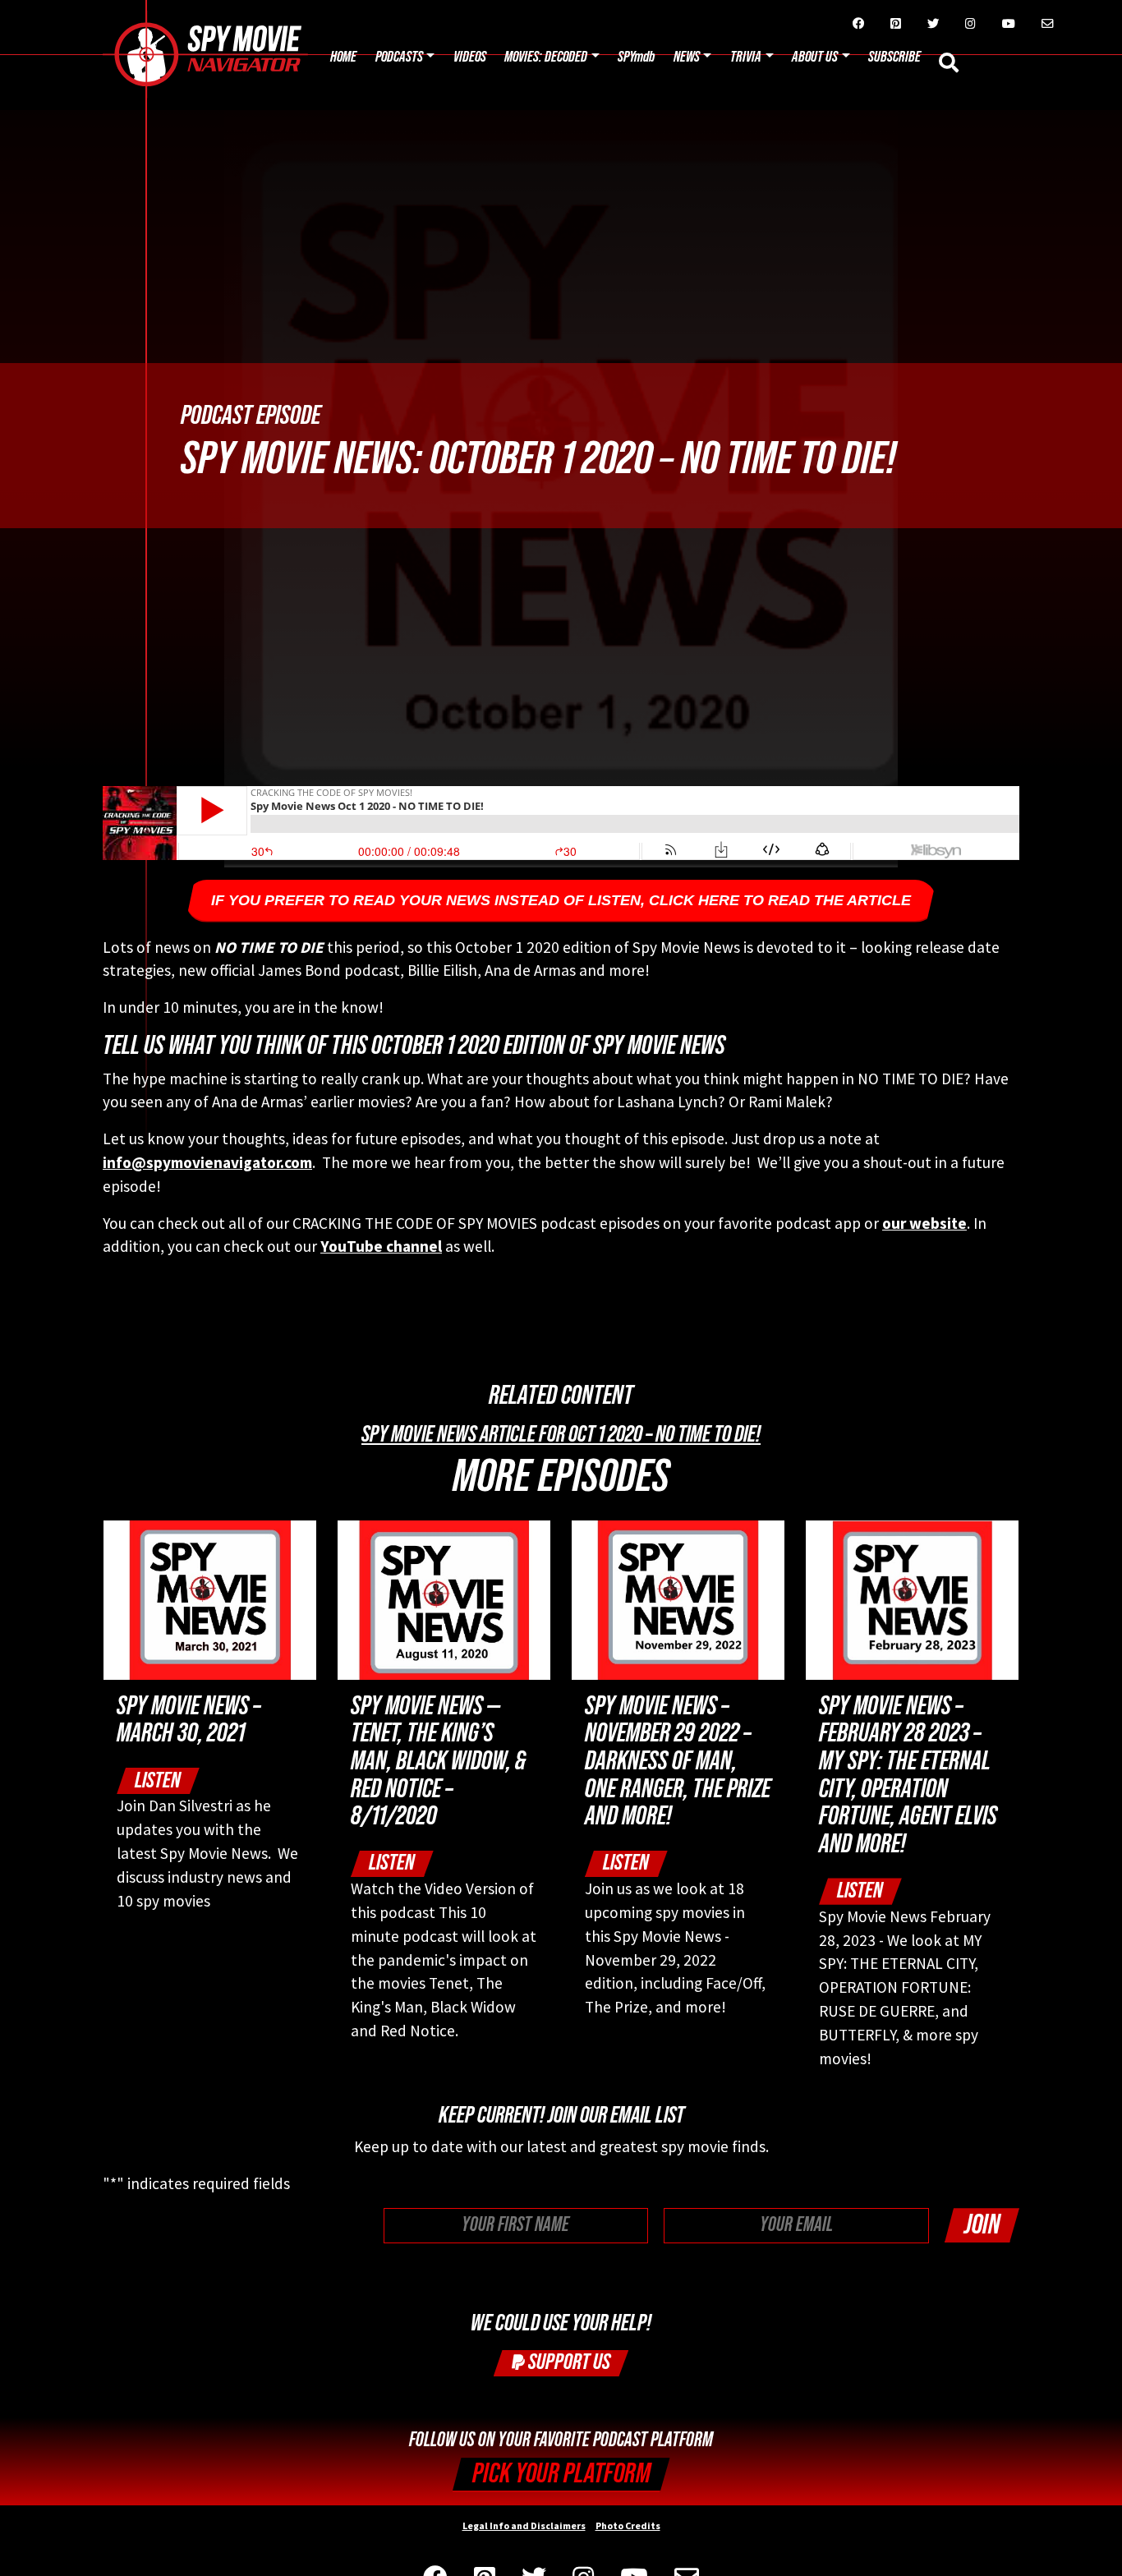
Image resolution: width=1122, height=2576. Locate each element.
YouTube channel (381, 1246)
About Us (815, 57)
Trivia (746, 57)
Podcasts (399, 57)
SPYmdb (636, 57)
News (687, 57)
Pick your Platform (561, 2474)
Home (343, 57)
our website (924, 1223)
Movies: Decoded (546, 57)
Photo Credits (628, 2525)
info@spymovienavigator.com (207, 1162)
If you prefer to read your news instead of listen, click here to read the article (561, 900)
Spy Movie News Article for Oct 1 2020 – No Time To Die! (561, 1434)
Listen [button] (158, 1780)
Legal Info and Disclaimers (524, 2525)
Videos (470, 57)
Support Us (568, 2362)
